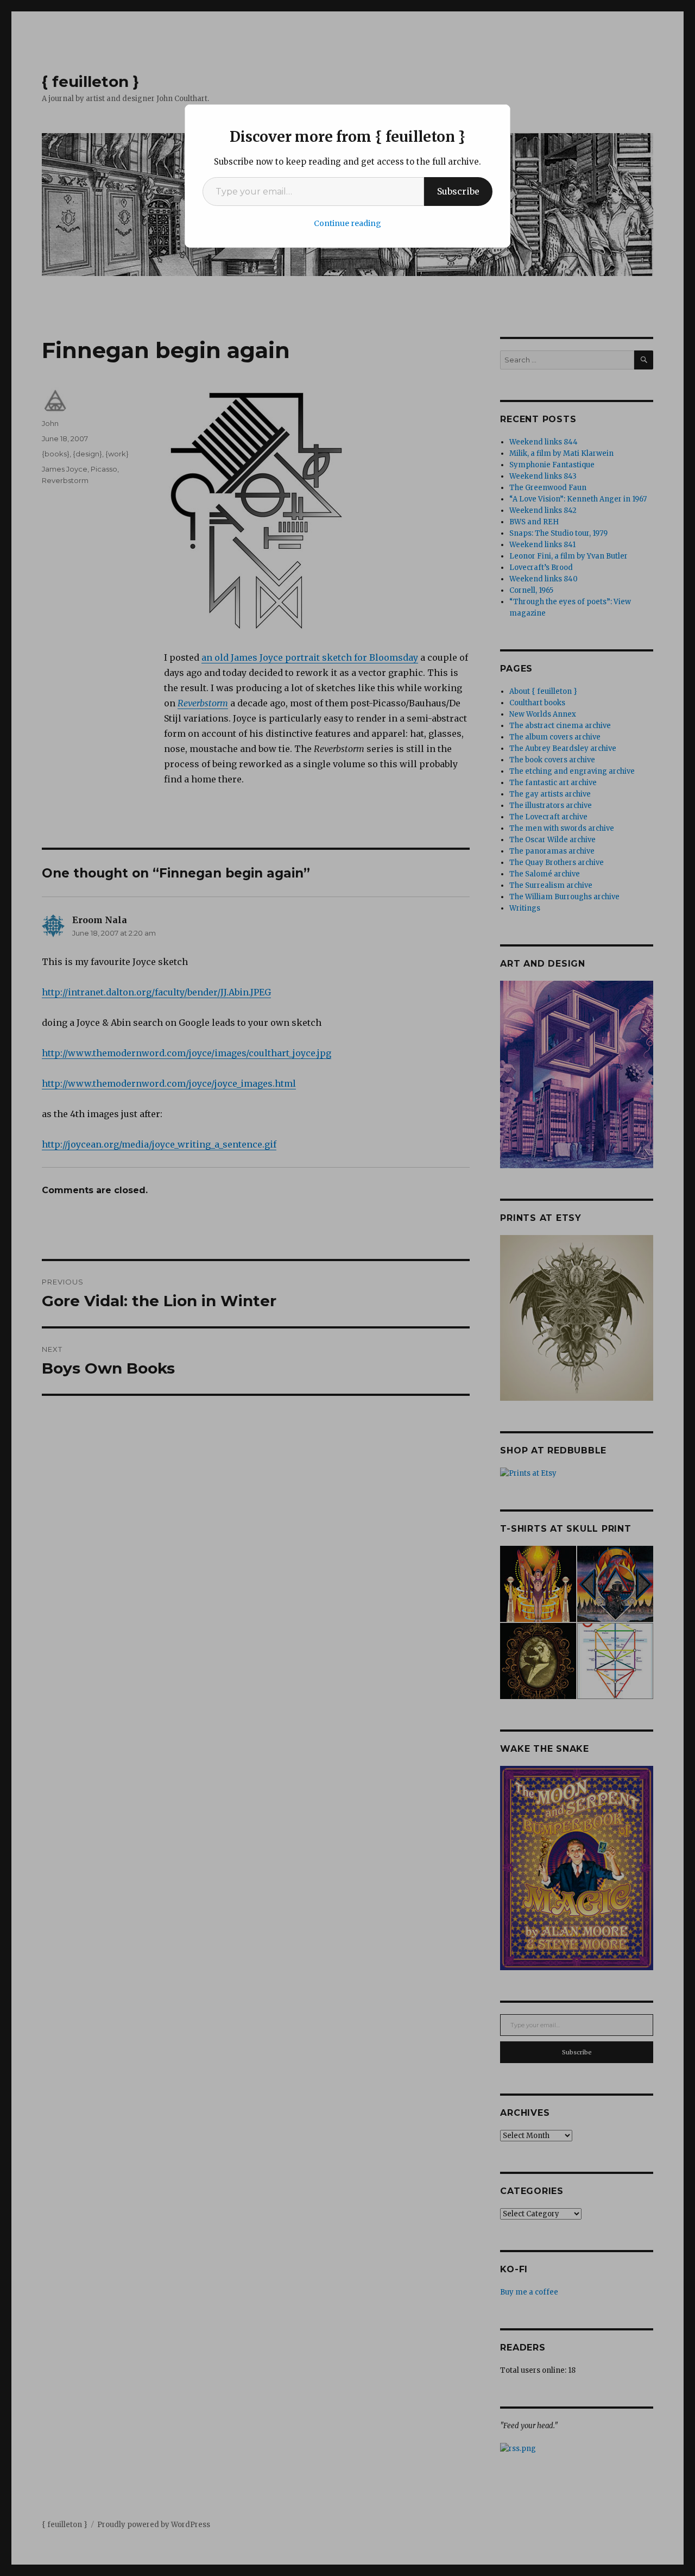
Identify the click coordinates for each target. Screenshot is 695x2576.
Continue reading (347, 223)
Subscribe (458, 191)
